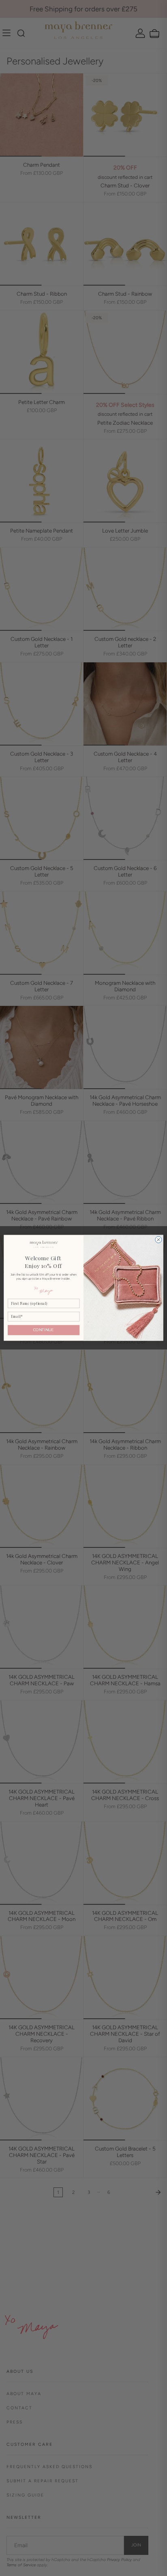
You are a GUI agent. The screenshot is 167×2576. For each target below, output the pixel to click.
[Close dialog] (158, 1240)
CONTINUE (43, 1330)
